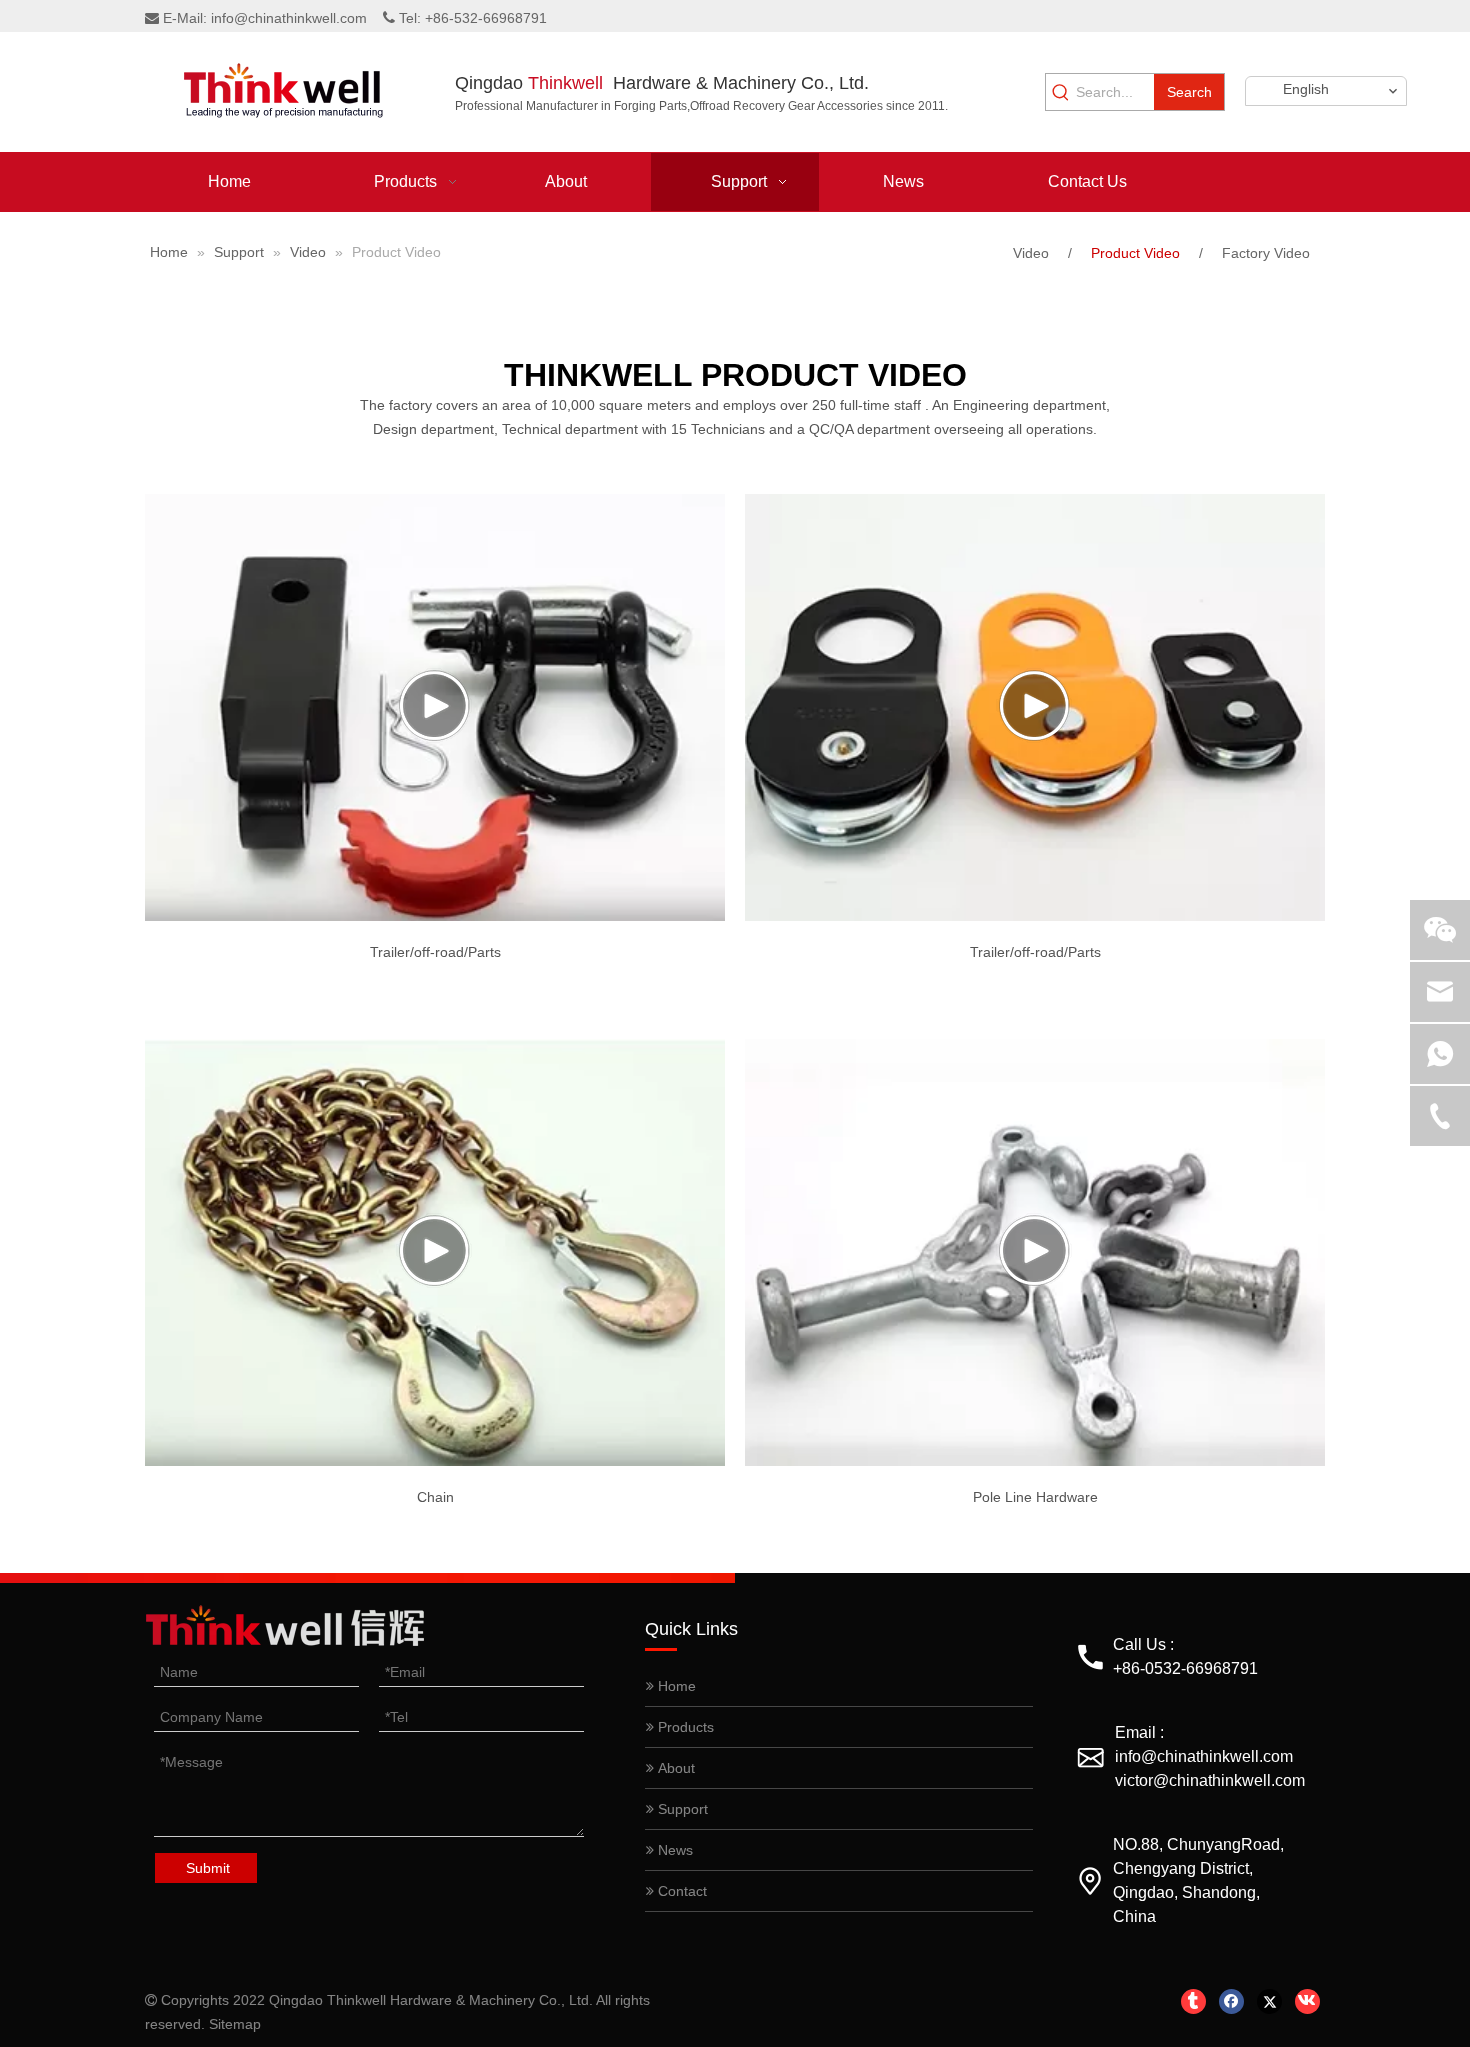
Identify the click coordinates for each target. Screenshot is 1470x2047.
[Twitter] (1269, 2001)
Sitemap (235, 2024)
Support (681, 1809)
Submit (208, 1868)
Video (1031, 253)
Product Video (1135, 253)
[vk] (1307, 2001)
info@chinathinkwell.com (289, 18)
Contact (680, 1891)
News (673, 1850)
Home (675, 1686)
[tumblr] (1193, 2001)
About (674, 1768)
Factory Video (1266, 253)
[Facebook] (1231, 2001)
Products (684, 1727)
